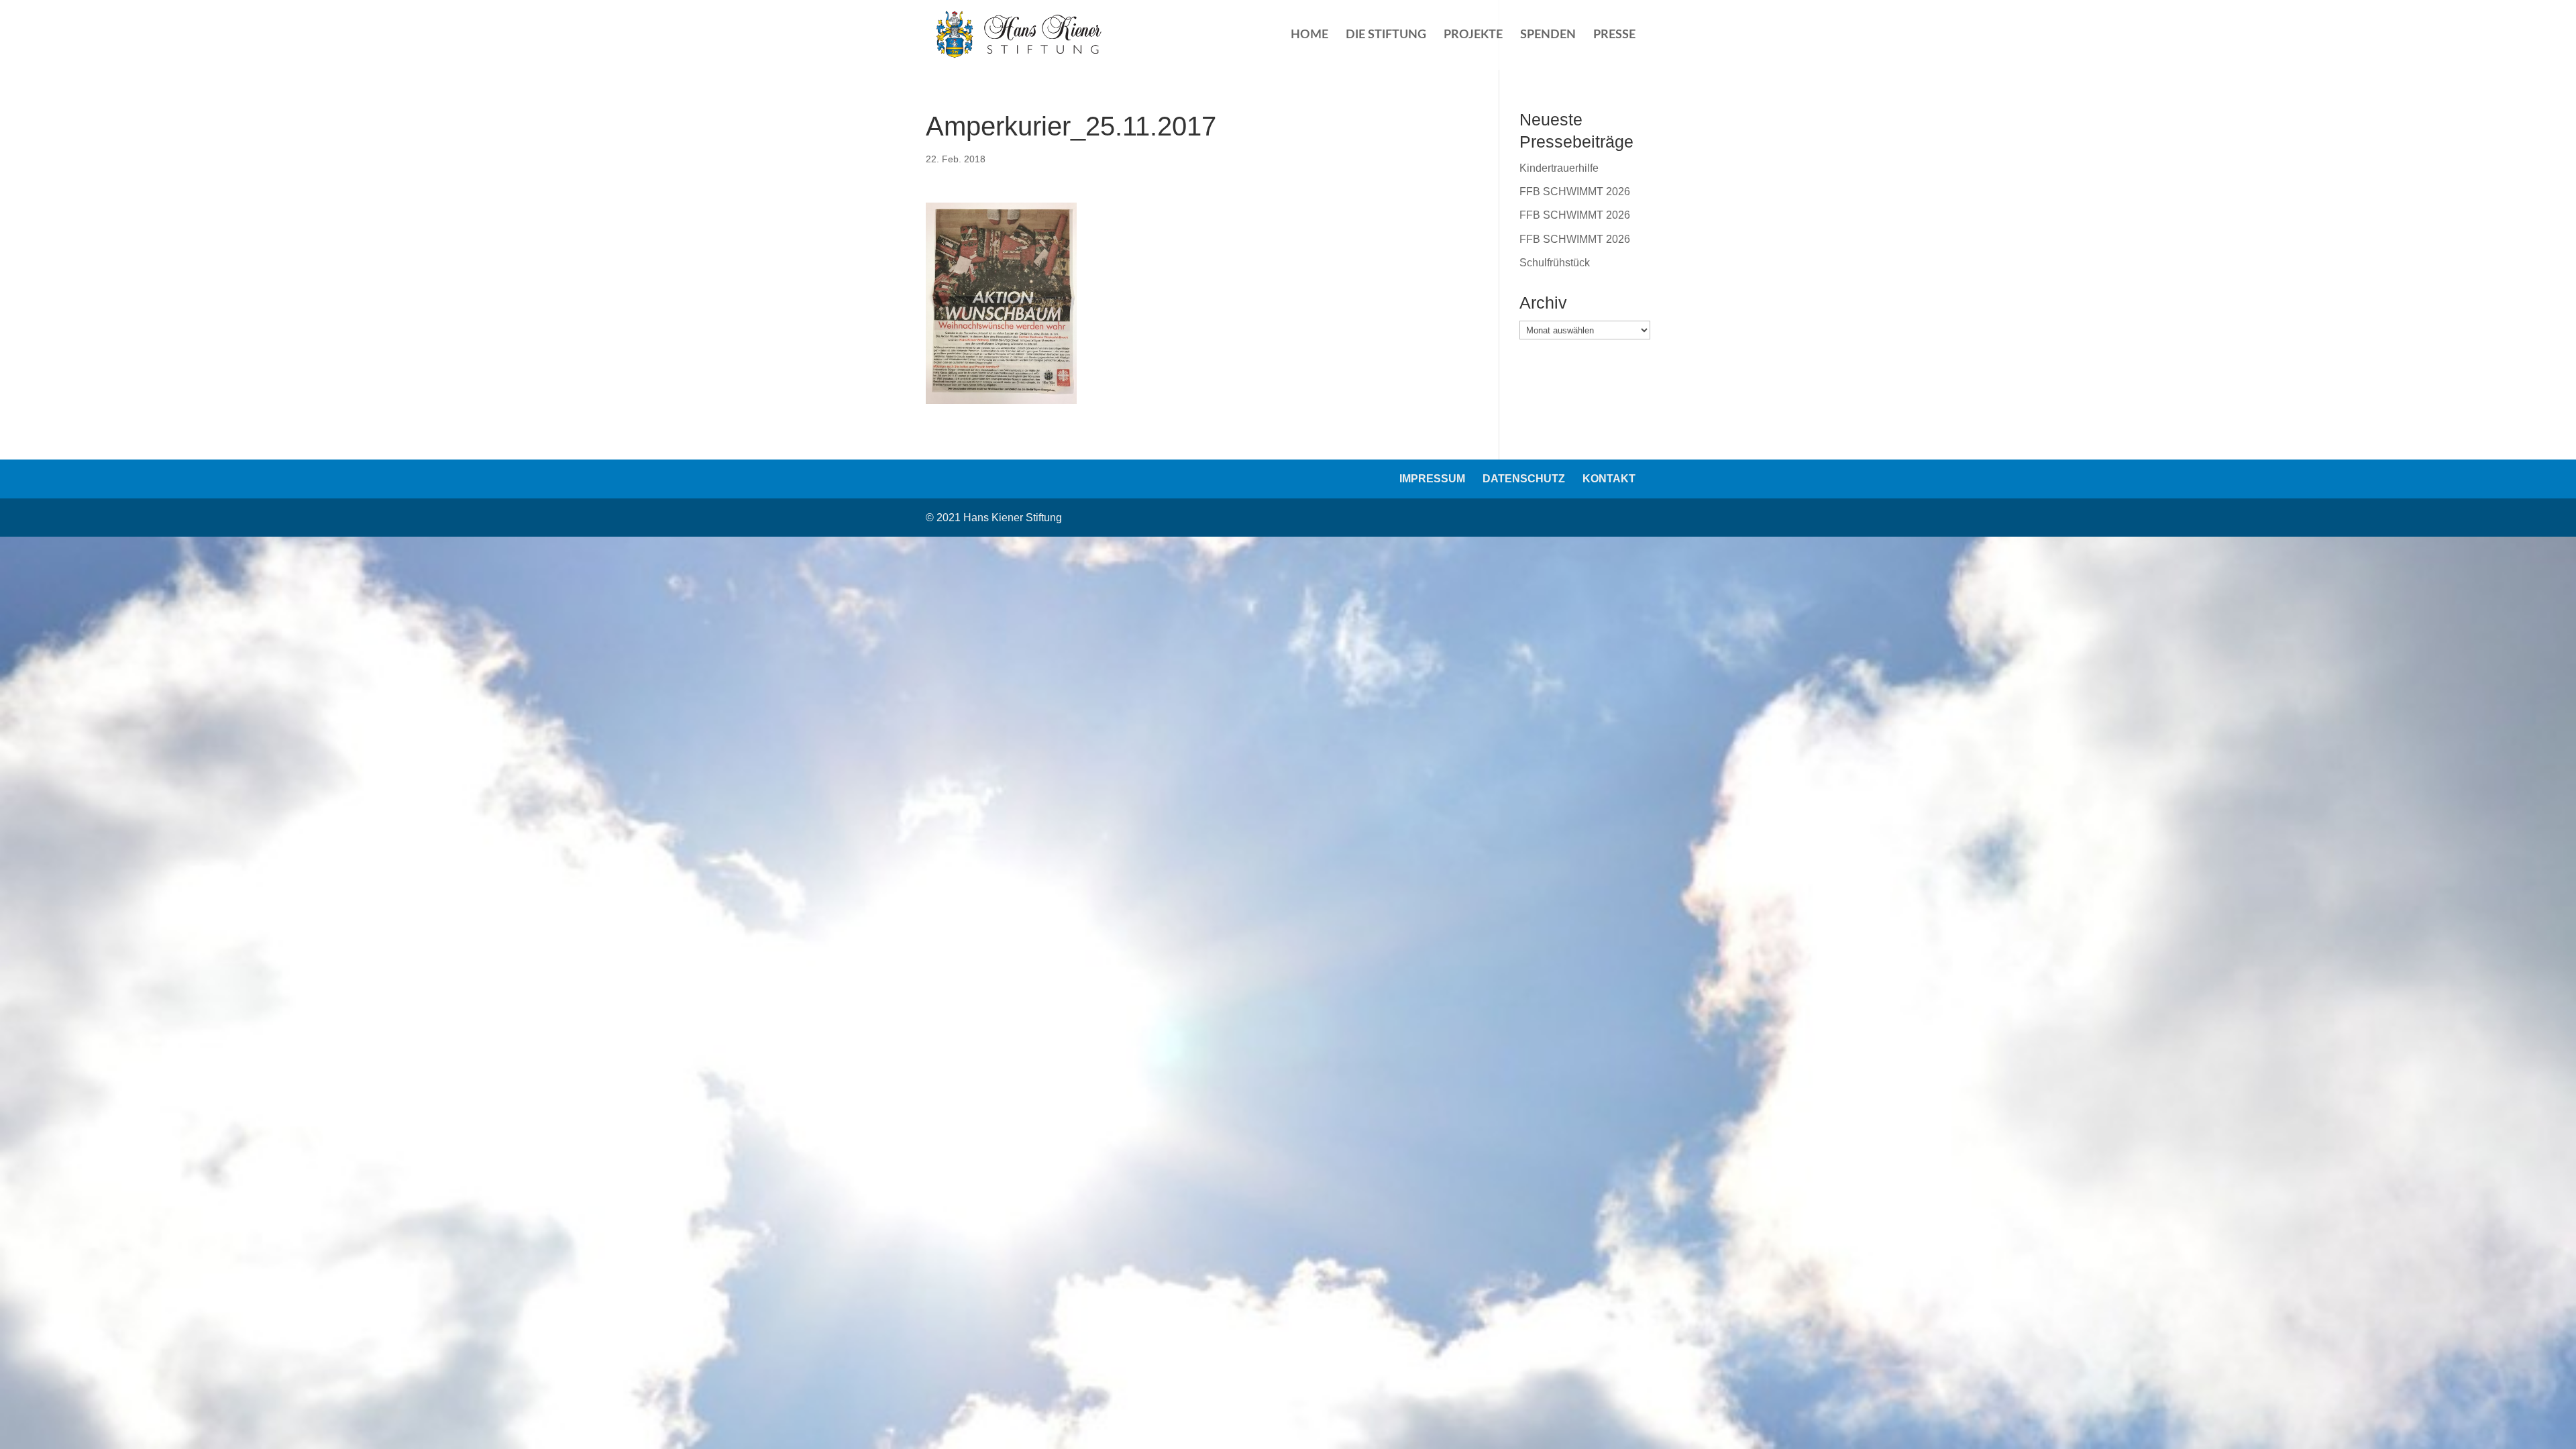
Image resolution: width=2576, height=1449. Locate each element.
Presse (1614, 36)
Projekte (1473, 36)
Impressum (1432, 479)
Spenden (1548, 36)
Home (1309, 36)
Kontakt (1609, 479)
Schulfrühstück (1555, 263)
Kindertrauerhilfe (1559, 168)
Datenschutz (1524, 479)
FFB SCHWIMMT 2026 (1575, 192)
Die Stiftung (1386, 36)
